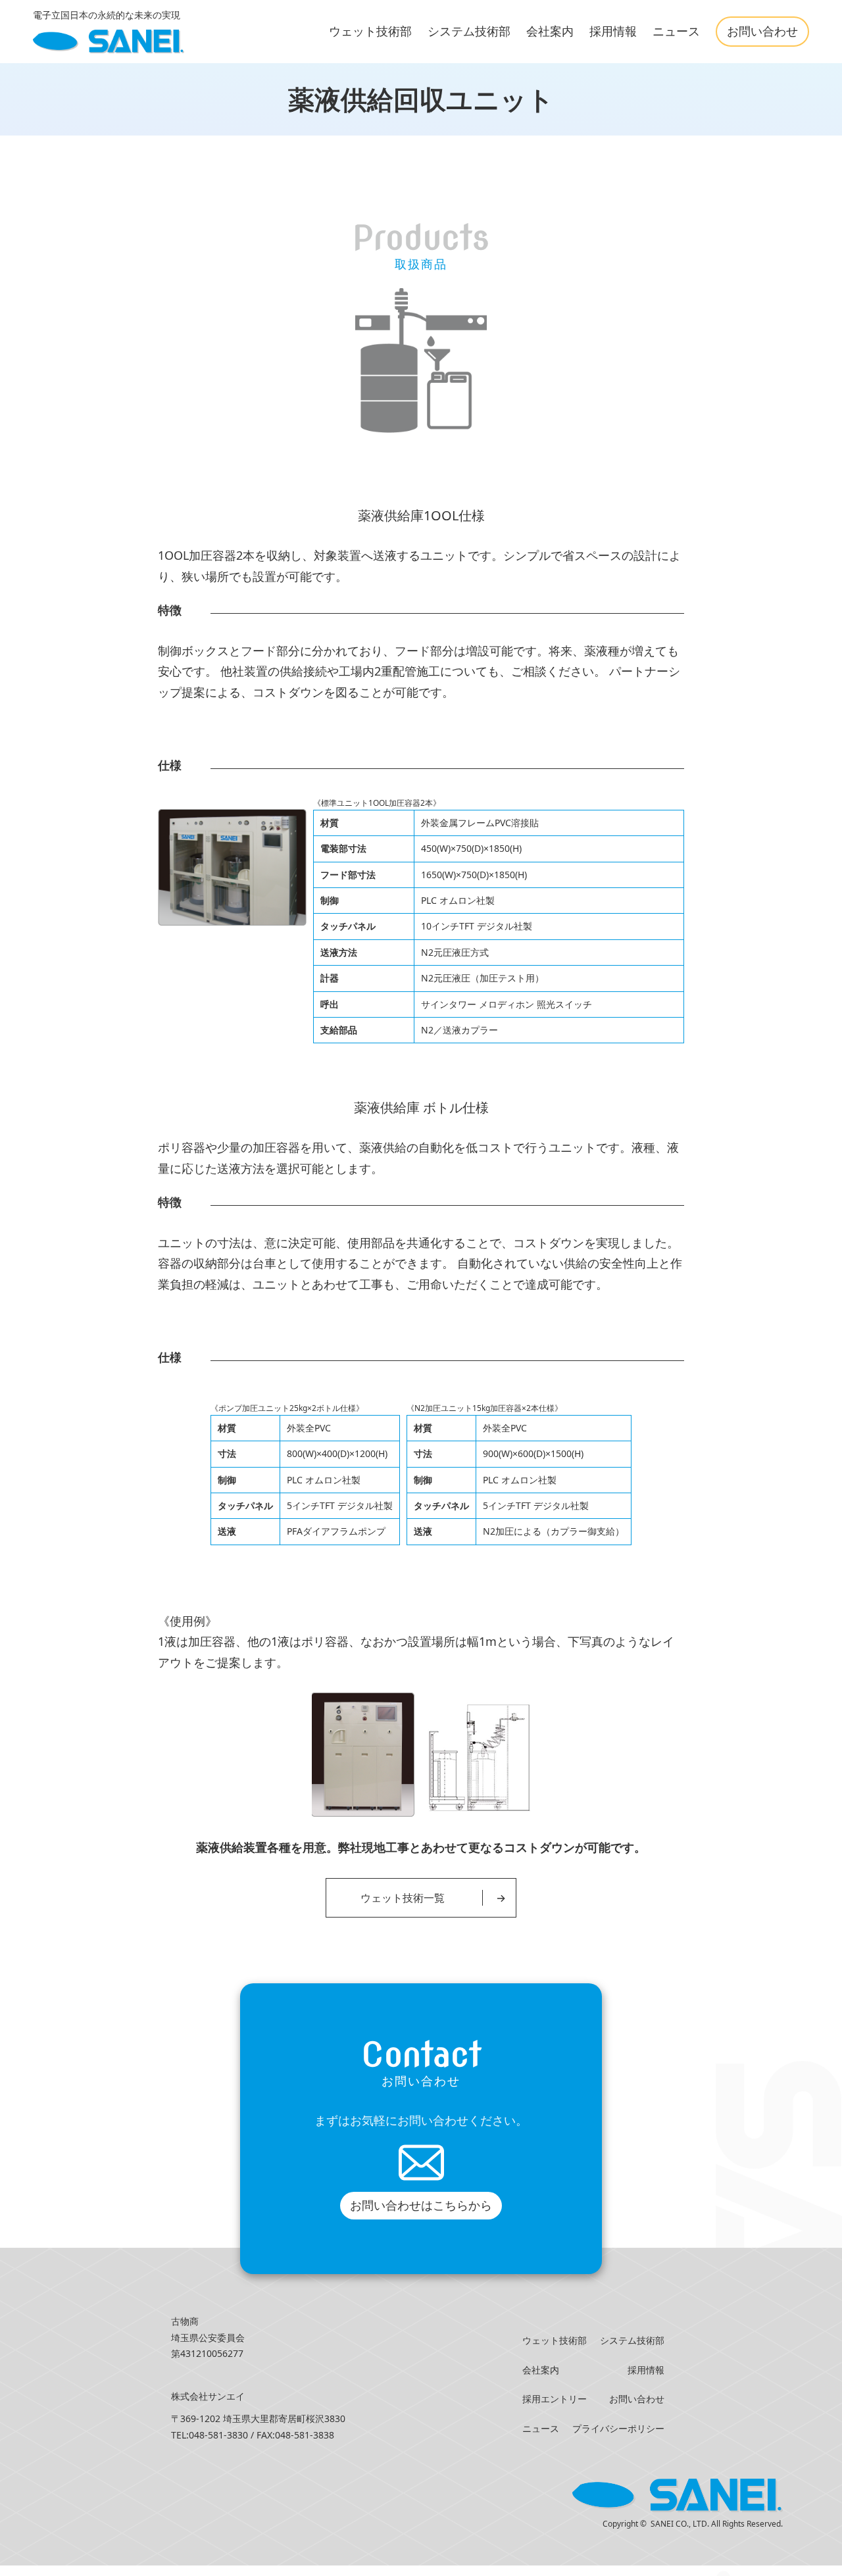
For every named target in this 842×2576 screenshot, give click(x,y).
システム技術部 (469, 31)
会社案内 (550, 31)
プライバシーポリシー (618, 2428)
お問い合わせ (762, 31)
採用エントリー (555, 2399)
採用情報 (613, 31)
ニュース (676, 31)
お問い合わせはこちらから (421, 2205)
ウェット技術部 (370, 31)
